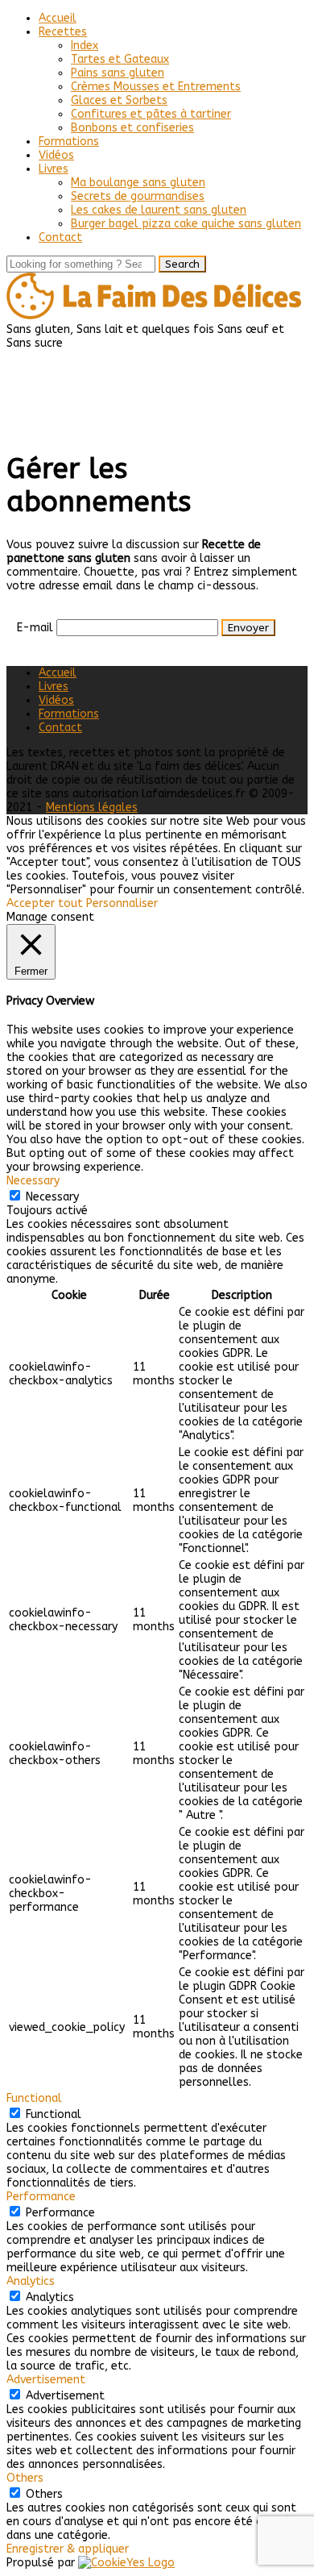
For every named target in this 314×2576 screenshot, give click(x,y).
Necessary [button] (33, 1181)
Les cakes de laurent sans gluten (159, 210)
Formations (69, 141)
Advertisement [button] (46, 2380)
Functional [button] (34, 2098)
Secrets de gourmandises (138, 196)
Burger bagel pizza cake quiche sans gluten (186, 224)
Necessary (52, 1197)
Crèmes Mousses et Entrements (156, 87)
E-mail (35, 628)
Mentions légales (92, 807)
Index (85, 46)
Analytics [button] (31, 2281)
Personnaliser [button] (122, 903)
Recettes (63, 32)
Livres (54, 169)
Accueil (58, 18)
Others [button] (25, 2478)
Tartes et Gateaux (120, 59)
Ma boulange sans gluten (138, 183)
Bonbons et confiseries (132, 128)
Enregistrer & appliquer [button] (68, 2549)
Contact (60, 237)
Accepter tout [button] (45, 903)
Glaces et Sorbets (119, 100)
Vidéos (56, 155)
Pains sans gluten (118, 73)
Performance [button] (41, 2197)
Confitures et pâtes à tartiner (151, 114)
